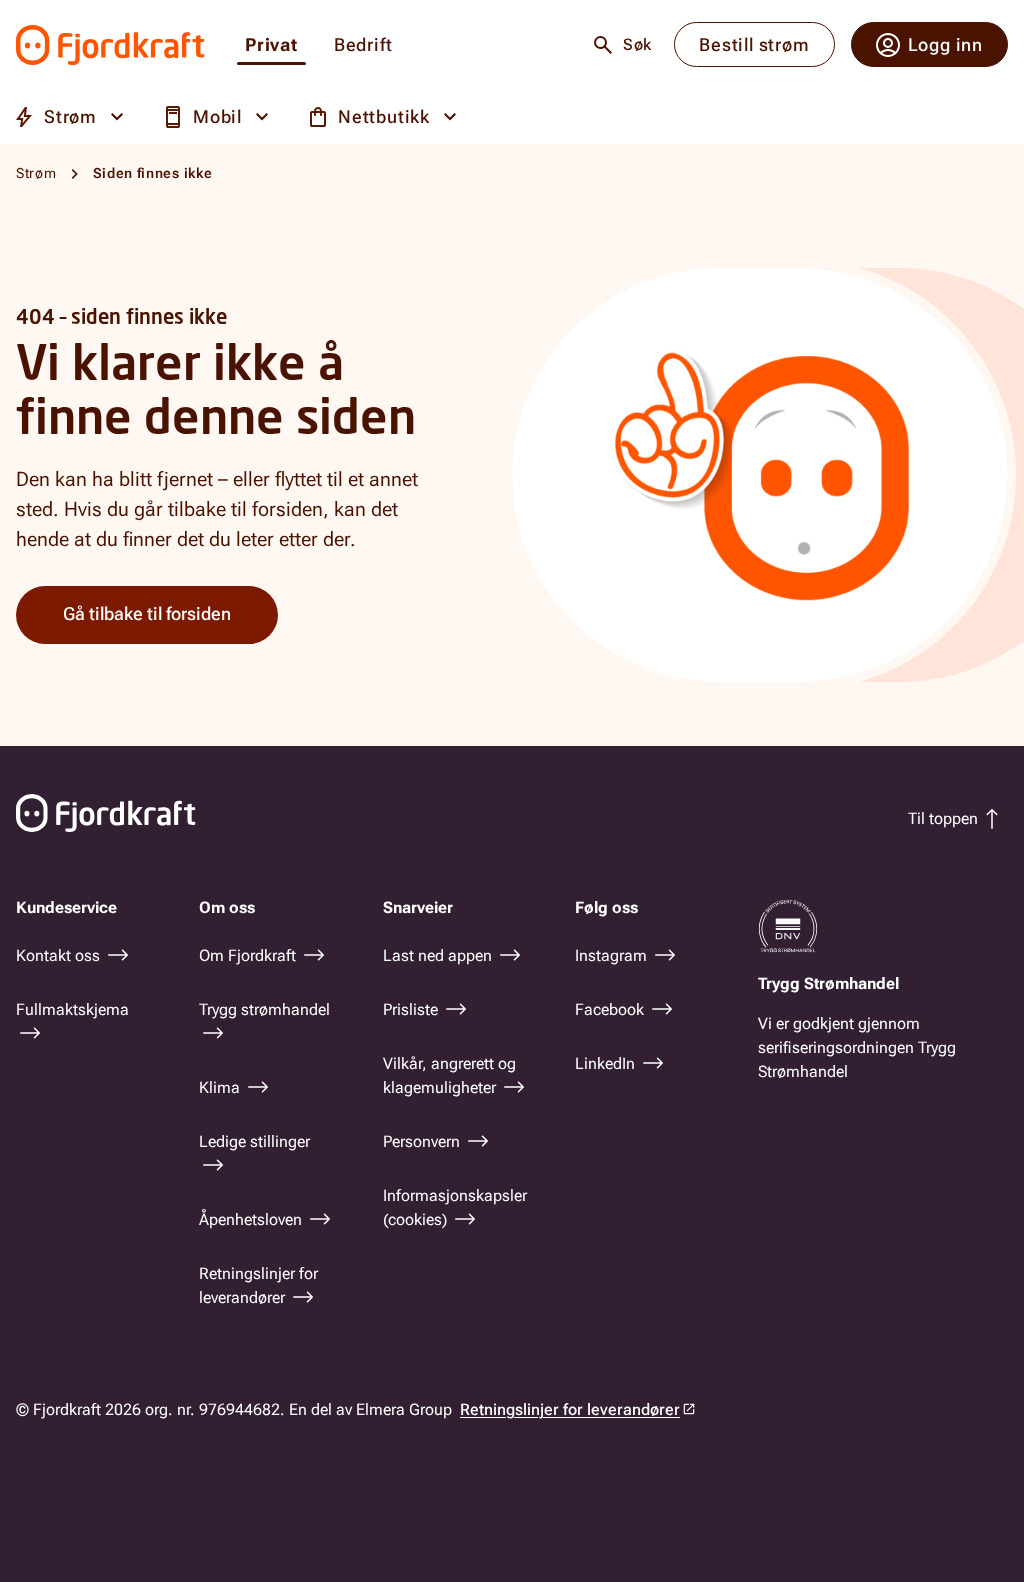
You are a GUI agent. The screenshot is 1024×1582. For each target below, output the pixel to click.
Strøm (36, 173)
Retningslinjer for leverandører (570, 1409)
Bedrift (363, 45)
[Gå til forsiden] (110, 45)
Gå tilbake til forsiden (147, 613)
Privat (271, 45)
